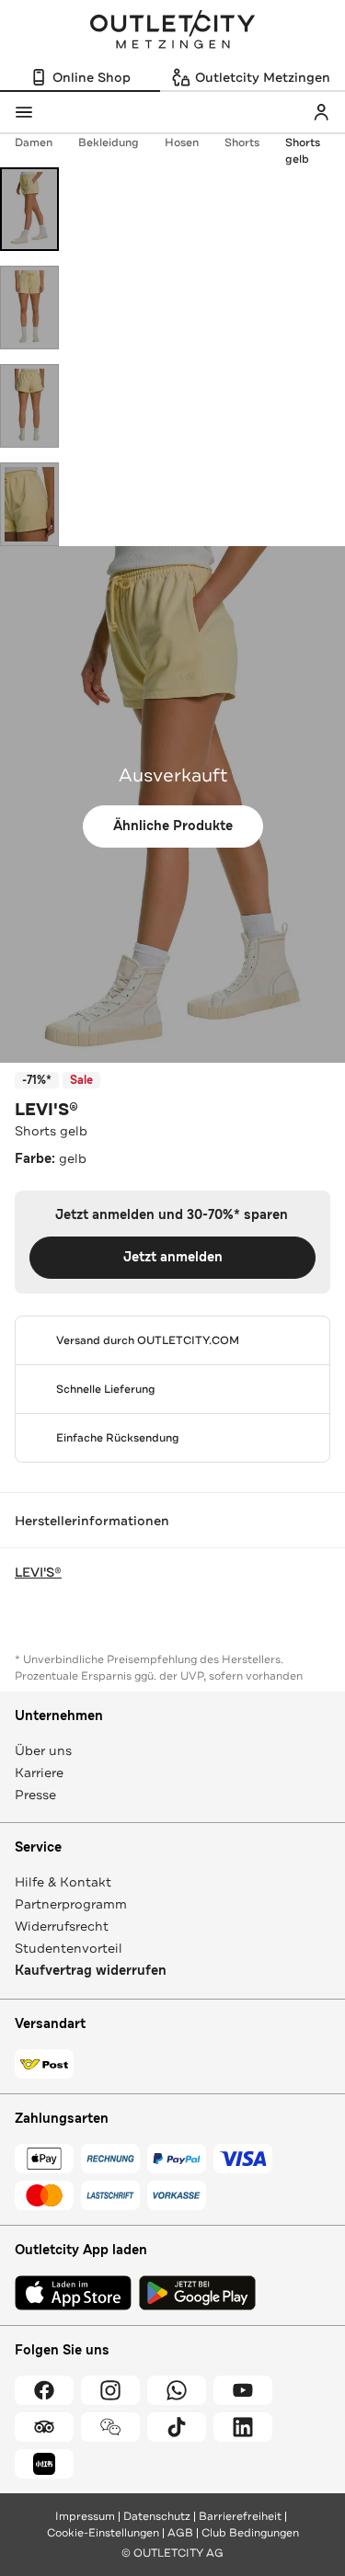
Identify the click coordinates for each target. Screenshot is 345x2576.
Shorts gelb (303, 151)
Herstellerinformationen (92, 1521)
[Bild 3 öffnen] (29, 406)
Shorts (242, 142)
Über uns (43, 1750)
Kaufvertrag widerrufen (91, 1971)
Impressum (85, 2516)
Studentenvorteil (69, 1948)
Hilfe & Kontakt (63, 1882)
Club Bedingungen (250, 2533)
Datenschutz (157, 2516)
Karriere (39, 1772)
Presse (35, 1795)
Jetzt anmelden (173, 1257)
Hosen (182, 142)
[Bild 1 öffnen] (29, 209)
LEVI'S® (46, 1110)
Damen (34, 142)
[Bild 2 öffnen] (29, 308)
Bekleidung (109, 142)
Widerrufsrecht (62, 1926)
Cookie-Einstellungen (103, 2533)
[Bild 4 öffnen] (29, 504)
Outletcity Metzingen (173, 31)
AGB (180, 2533)
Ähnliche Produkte (173, 826)
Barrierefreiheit (240, 2516)
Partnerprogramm (71, 1904)
